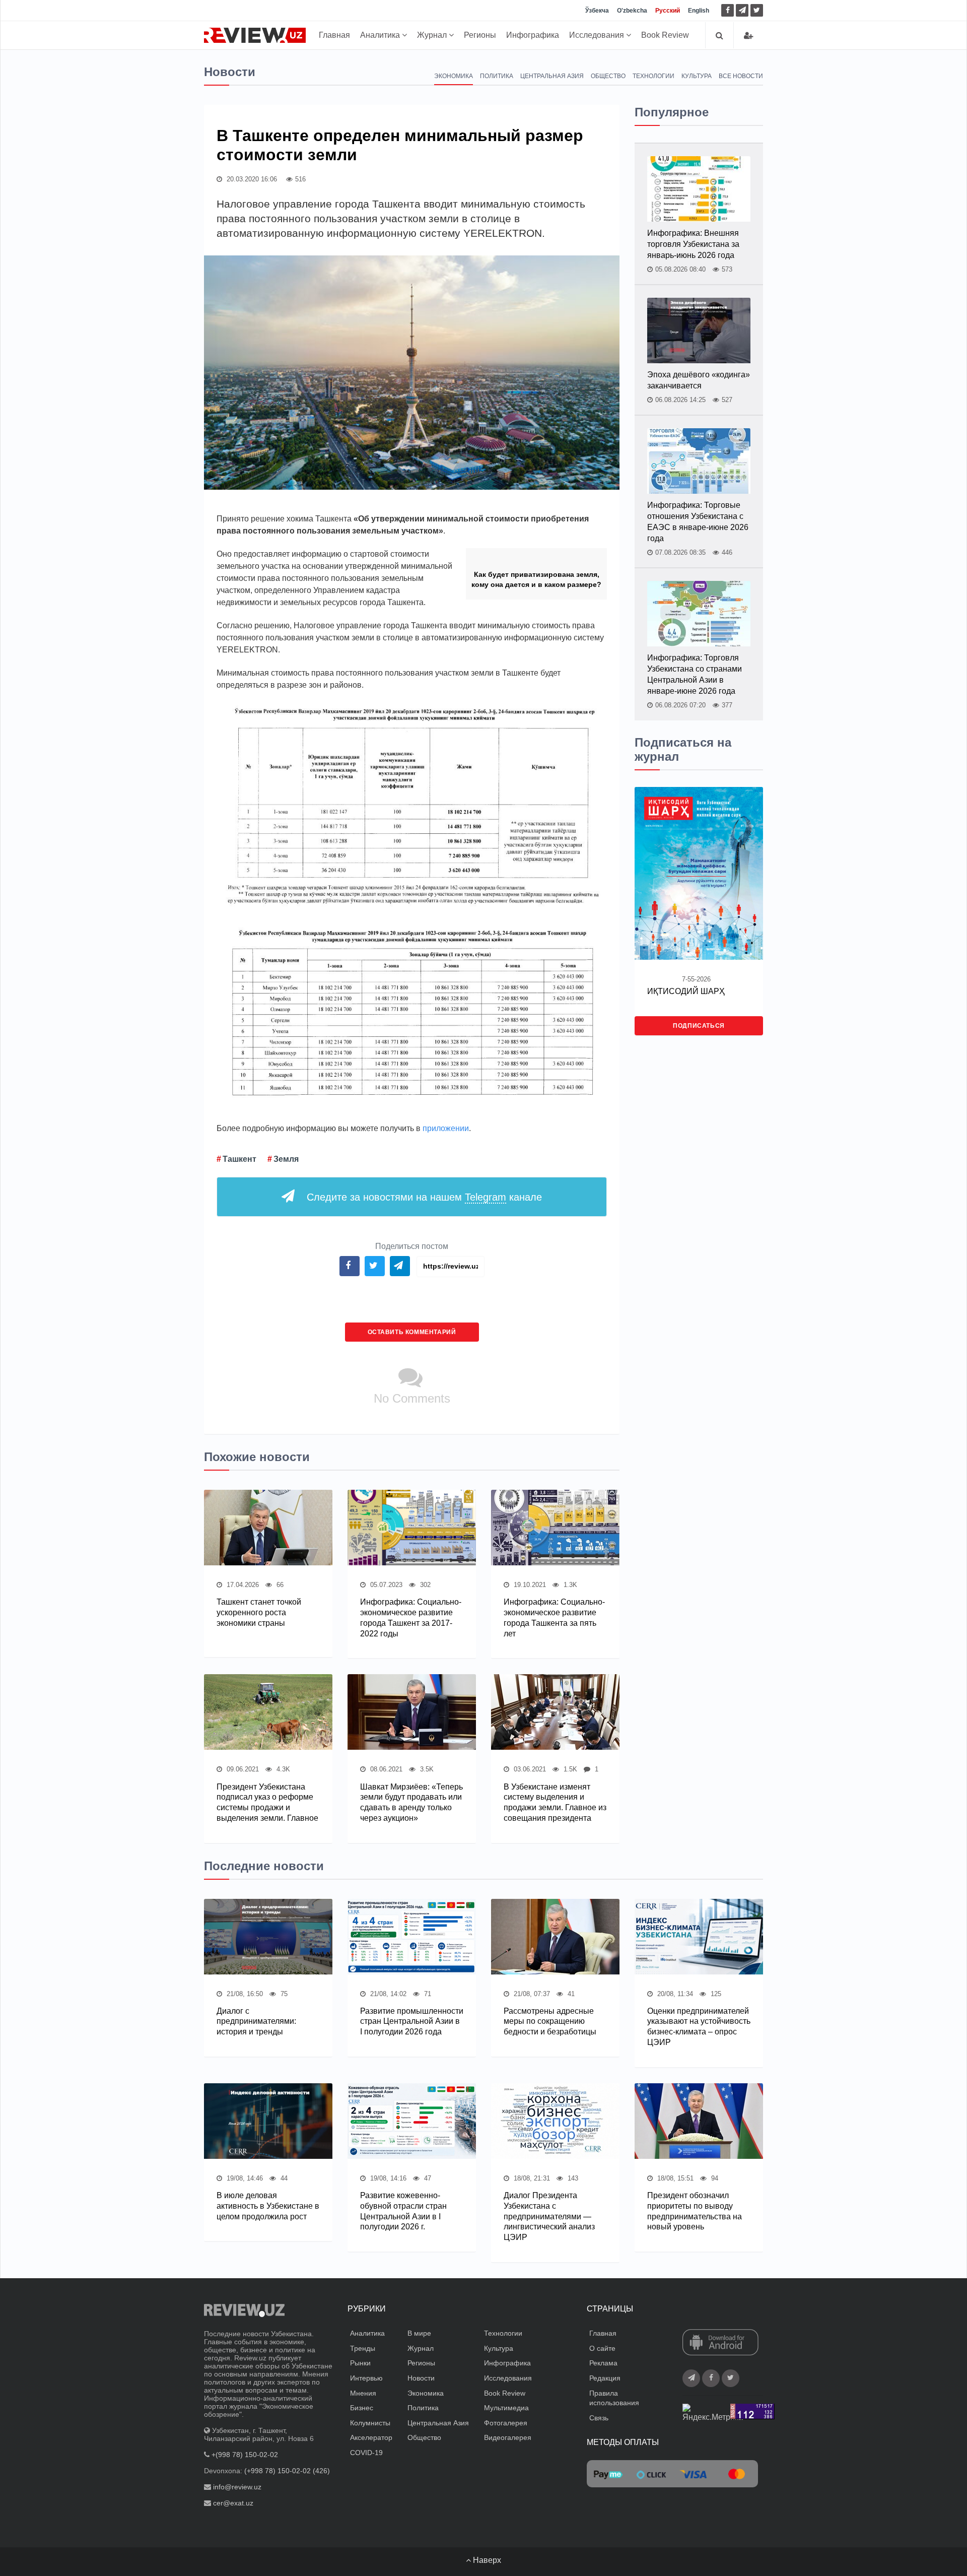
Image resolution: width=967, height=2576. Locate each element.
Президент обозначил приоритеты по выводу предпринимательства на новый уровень (695, 2211)
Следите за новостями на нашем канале (424, 1197)
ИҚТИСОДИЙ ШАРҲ (686, 991)
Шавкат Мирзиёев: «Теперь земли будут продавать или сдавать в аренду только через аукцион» (411, 1802)
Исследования (598, 35)
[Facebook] (728, 10)
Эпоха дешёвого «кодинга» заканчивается (699, 380)
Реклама (603, 2363)
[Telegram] (742, 10)
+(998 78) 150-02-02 (245, 2455)
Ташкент (239, 1159)
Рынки (360, 2363)
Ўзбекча (597, 11)
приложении (446, 1128)
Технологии (653, 76)
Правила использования (614, 2398)
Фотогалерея (506, 2423)
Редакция (605, 2378)
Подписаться (699, 1026)
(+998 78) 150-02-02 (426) (287, 2471)
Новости (421, 2378)
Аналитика (381, 35)
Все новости (741, 76)
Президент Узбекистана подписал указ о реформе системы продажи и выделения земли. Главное (267, 1802)
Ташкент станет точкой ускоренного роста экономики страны (259, 1612)
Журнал (433, 35)
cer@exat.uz (233, 2503)
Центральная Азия (552, 76)
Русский (668, 11)
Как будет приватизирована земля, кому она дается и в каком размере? (536, 579)
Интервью (366, 2378)
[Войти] (748, 36)
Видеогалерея (508, 2437)
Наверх (486, 2560)
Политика (497, 76)
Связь (599, 2418)
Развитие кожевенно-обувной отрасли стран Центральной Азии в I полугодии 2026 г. (403, 2211)
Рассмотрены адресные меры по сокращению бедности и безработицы (550, 2022)
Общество (608, 76)
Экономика (454, 76)
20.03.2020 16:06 (251, 179)
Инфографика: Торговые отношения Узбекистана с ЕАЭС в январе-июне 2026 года (698, 522)
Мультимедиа (506, 2408)
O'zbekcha (632, 11)
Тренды (363, 2348)
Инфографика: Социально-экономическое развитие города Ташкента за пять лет (554, 1617)
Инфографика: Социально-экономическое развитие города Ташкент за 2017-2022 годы (411, 1617)
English (699, 11)
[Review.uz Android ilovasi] (720, 2343)
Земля (286, 1159)
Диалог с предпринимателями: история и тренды (256, 2022)
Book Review (665, 35)
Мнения (363, 2393)
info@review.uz (237, 2487)
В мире (419, 2333)
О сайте (602, 2348)
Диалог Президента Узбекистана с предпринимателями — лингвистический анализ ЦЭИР (549, 2216)
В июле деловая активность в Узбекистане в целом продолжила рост (268, 2206)
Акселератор (371, 2437)
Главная (334, 35)
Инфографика (533, 35)
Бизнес (362, 2408)
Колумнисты (370, 2423)
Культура (697, 76)
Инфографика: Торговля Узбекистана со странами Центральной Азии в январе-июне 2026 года (695, 674)
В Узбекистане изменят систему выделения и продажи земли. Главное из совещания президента (555, 1802)
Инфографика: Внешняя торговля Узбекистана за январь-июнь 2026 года (693, 244)
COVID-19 (366, 2453)
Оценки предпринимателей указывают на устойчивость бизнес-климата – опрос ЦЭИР (699, 2027)
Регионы (480, 35)
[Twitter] (757, 10)
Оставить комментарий (412, 1332)
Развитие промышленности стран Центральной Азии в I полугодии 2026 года (412, 2022)
